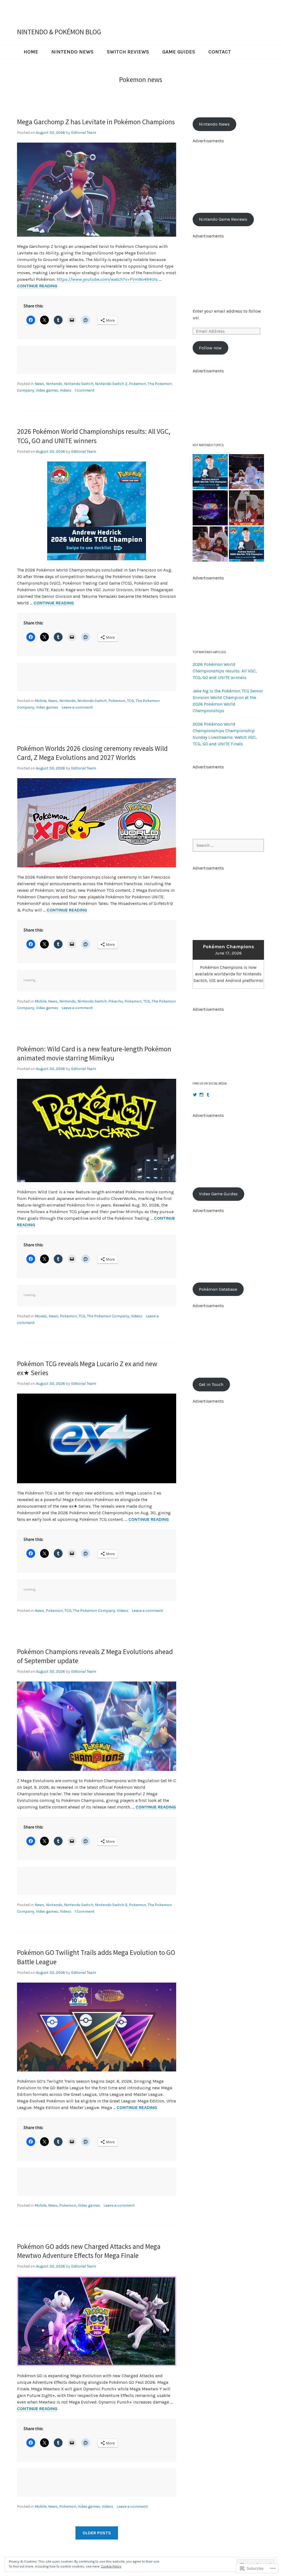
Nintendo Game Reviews (223, 219)
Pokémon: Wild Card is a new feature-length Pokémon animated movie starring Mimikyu (94, 1054)
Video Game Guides (218, 1194)
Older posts (97, 2533)
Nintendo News (72, 52)
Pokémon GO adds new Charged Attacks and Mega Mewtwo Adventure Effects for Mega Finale (89, 2251)
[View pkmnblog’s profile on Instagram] (201, 1095)
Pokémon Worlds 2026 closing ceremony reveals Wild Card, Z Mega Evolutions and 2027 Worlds (92, 753)
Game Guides (179, 52)
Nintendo (54, 384)
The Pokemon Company (108, 1316)
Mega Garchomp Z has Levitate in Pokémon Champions (96, 122)
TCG (130, 701)
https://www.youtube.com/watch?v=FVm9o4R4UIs (107, 279)
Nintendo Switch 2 (111, 384)
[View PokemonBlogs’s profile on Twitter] (195, 1095)
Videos (66, 390)
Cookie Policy (111, 2566)
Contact (220, 52)
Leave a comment (77, 707)
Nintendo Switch (79, 384)
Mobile (40, 701)
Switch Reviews (128, 52)
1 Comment (85, 390)
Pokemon (137, 384)
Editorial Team (84, 133)
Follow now (210, 348)
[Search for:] (228, 845)
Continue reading (37, 286)
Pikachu (116, 1001)
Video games (47, 390)
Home (31, 52)
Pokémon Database (218, 1289)
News (39, 384)
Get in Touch (211, 1384)
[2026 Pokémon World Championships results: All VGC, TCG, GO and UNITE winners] (210, 472)
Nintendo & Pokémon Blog (59, 32)
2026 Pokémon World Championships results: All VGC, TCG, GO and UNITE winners (94, 436)
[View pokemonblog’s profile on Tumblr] (208, 1095)
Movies (41, 1316)
